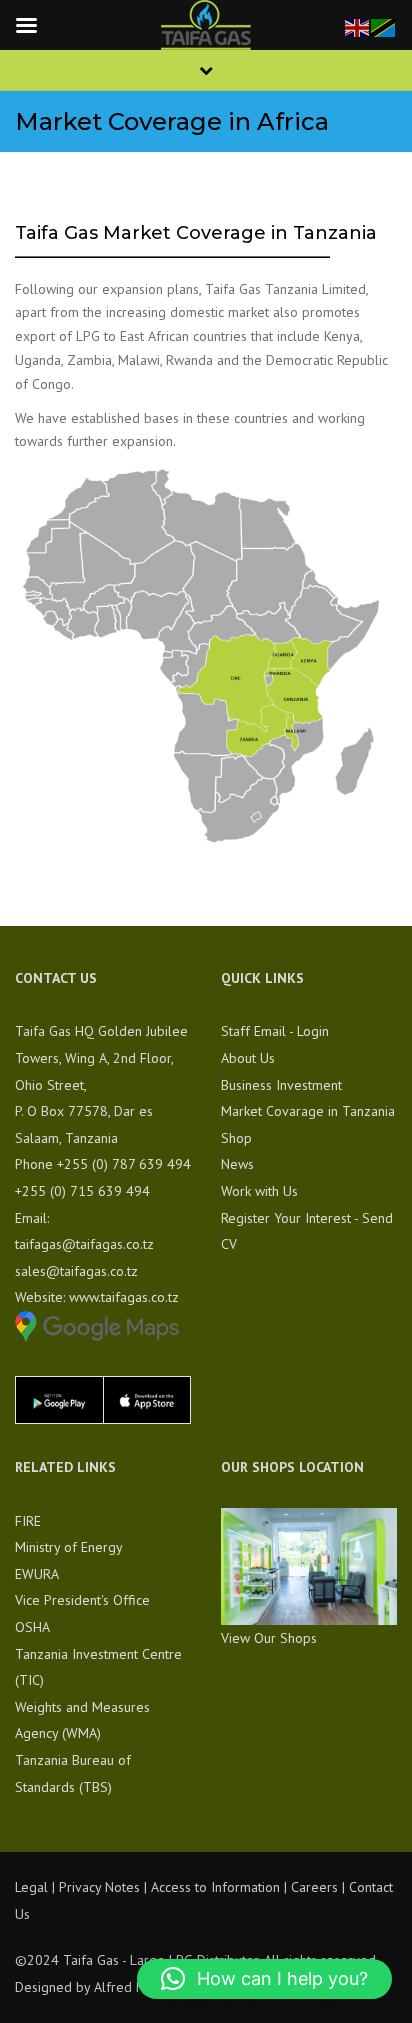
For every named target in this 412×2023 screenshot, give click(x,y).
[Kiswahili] (384, 26)
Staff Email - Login (275, 1031)
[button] (264, 1979)
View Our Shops (269, 1638)
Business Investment (281, 1085)
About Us (248, 1058)
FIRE (28, 1521)
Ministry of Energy (69, 1547)
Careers (314, 1887)
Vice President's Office (82, 1600)
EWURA (37, 1574)
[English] (358, 26)
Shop (236, 1138)
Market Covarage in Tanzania (308, 1111)
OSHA (32, 1627)
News (237, 1164)
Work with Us (259, 1191)
